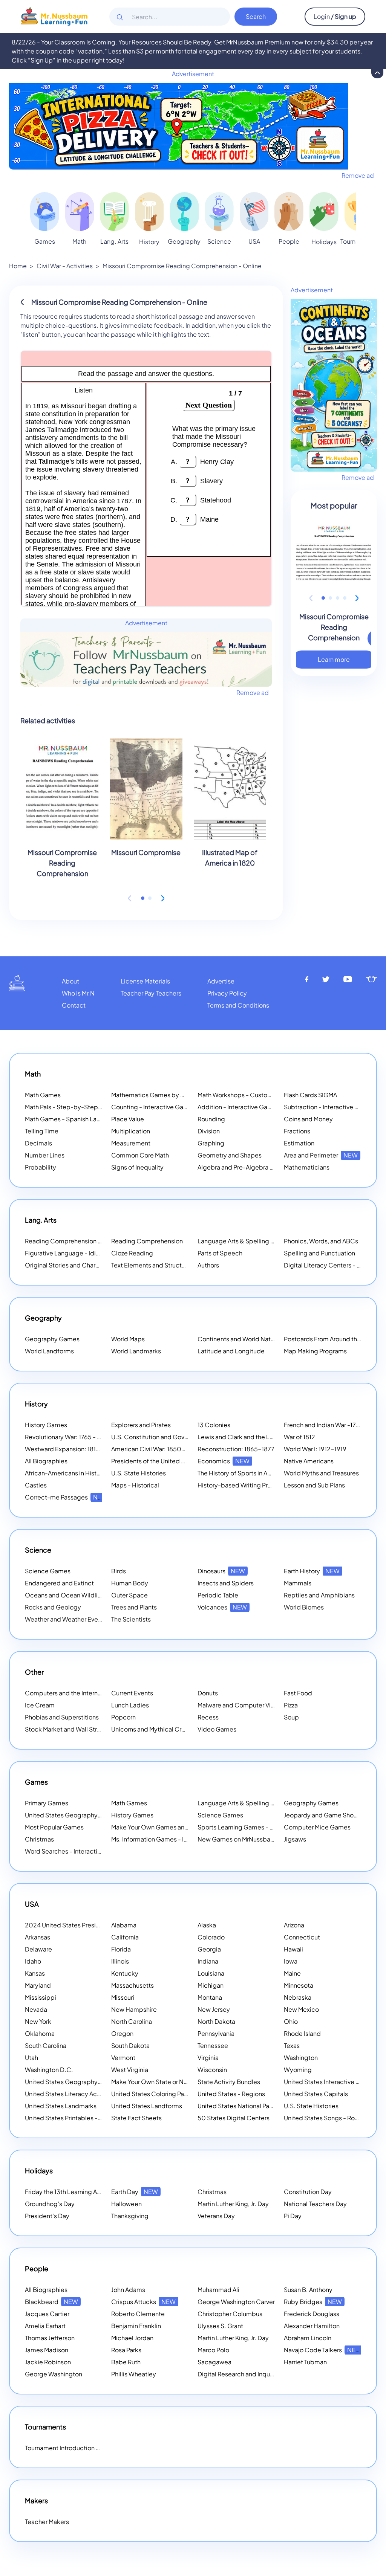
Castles (36, 1485)
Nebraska (298, 1997)
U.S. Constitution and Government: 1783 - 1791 (176, 1437)
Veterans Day (216, 2216)
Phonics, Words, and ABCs (321, 1241)
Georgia (209, 1949)
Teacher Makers (47, 2522)
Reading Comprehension (147, 1241)
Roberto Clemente (138, 2314)
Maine (292, 1973)
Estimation (299, 1143)
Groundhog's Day (50, 2204)
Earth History (312, 1571)
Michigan (211, 1985)
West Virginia (130, 2070)
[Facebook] (307, 980)
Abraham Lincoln (308, 2338)
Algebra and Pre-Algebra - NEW (243, 1167)
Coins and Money (308, 1119)
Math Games (43, 1095)
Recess (208, 1717)
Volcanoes (222, 1607)
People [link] (289, 241)
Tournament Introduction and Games (77, 2448)
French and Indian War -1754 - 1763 (333, 1425)
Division (209, 1131)
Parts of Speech (220, 1253)
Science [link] (219, 241)
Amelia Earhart (45, 2326)
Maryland (38, 1985)
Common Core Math (140, 1155)
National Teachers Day (315, 2204)
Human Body (130, 1583)
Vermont (123, 2058)
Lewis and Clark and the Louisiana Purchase (259, 1437)
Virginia (208, 2058)
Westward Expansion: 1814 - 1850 (72, 1449)
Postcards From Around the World (331, 1339)
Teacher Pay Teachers (151, 993)
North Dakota (216, 2021)
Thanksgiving (130, 2216)
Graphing (211, 1143)
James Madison (47, 2350)
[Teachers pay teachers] (371, 980)
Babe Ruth (126, 2362)
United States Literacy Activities (70, 2094)
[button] (143, 898)
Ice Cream (40, 1705)
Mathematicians (307, 1167)
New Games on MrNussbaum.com (246, 1839)
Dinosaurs (221, 1571)
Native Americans (309, 1461)
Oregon (122, 2033)
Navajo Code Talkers (323, 2350)
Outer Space (129, 1595)
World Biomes (304, 1607)
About (70, 981)
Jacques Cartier (47, 2314)
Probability (41, 1167)
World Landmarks (136, 1351)
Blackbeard (51, 2302)
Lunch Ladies (130, 1705)
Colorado (211, 1937)
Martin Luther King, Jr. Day (233, 2204)
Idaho (33, 1961)
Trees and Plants (134, 1607)
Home (18, 266)
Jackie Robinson (48, 2362)
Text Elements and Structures (152, 1265)
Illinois (120, 1961)
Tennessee (213, 2045)
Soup (291, 1717)
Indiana (208, 1961)
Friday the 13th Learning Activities (82, 2192)
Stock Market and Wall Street (66, 1729)
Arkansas (38, 1937)
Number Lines (45, 1155)
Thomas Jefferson (50, 2338)
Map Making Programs (315, 1351)
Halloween (126, 2204)
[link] (45, 211)
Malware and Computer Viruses (242, 1705)
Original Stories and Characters (69, 1265)
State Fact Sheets (136, 2118)
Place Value (128, 1119)
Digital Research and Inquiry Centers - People (272, 2374)
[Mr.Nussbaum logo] (54, 16)
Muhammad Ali (218, 2290)
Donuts (208, 1693)
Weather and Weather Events (66, 1619)
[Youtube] (348, 980)
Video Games (217, 1729)
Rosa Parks (126, 2350)
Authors (208, 1265)
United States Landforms (147, 2106)
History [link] (149, 242)
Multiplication (131, 1131)
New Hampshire (134, 2009)
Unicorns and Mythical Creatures (157, 1729)
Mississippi (41, 1997)
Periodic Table (218, 1595)
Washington (301, 2058)
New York (38, 2021)
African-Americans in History (65, 1473)
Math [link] (79, 241)
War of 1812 (299, 1437)
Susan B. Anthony (308, 2290)
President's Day (47, 2216)
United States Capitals (316, 2094)
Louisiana (211, 1973)
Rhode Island (302, 2033)
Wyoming (298, 2070)
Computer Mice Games (317, 1827)
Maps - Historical (135, 1485)
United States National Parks (237, 2106)
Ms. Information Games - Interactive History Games (184, 1839)
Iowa (291, 1961)
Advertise (221, 981)
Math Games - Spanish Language (72, 1119)
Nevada (36, 2009)
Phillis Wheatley (134, 2374)
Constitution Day (308, 2192)
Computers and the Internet (64, 1693)
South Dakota (130, 2045)
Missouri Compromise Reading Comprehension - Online (182, 266)
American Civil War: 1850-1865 (155, 1449)
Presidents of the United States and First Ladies (178, 1461)
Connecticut (302, 1937)
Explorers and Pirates (141, 1425)
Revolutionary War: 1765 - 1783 (67, 1437)
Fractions (297, 1131)
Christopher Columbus (230, 2314)
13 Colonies (214, 1425)
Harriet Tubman (305, 2362)
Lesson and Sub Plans (314, 1485)
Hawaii (293, 1949)
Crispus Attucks (143, 2302)
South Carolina (46, 2045)
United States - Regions (231, 2094)
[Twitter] (326, 980)
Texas (292, 2045)
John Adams (128, 2290)
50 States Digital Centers (234, 2118)
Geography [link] (184, 241)
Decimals (38, 1143)
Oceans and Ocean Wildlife (64, 1595)
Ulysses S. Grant (220, 2326)
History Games (46, 1425)
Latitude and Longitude (231, 1351)
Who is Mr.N (78, 993)
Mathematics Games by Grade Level (173, 1095)
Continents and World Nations (240, 1339)
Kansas (35, 1973)
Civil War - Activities (65, 266)
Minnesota (299, 1985)
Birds (119, 1571)
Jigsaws (295, 1839)
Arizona (294, 1925)
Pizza (291, 1705)
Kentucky (125, 1973)
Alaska (207, 1925)
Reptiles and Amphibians (319, 1595)
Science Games (48, 1571)
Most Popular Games (54, 1827)
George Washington (54, 2374)
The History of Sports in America (242, 1473)
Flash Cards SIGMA (310, 1095)
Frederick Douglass (312, 2314)
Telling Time (42, 1131)
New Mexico (301, 2009)
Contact (74, 1005)
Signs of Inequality (137, 1167)
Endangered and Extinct (59, 1583)
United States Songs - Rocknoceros (335, 2118)
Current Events (132, 1693)
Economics (224, 1461)
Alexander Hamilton (312, 2326)
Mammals (298, 1583)
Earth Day (135, 2192)
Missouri (123, 1997)
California (125, 1937)
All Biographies (46, 1461)
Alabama (124, 1925)
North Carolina (132, 2021)
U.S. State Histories (139, 1473)
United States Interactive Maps (327, 2082)
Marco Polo (213, 2350)
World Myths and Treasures (321, 1473)
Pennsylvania (216, 2033)
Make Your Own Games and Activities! (174, 1827)
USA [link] (254, 241)
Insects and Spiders (226, 1583)
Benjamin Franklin (136, 2326)
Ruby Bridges (313, 2302)
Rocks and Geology (53, 1607)
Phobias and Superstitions (62, 1717)
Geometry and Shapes (230, 1155)
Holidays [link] (324, 242)
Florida (121, 1949)
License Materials (145, 981)
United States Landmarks (61, 2106)
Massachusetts (132, 1985)
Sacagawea (214, 2362)
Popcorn (123, 1717)
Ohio (291, 2021)
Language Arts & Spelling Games (244, 1241)
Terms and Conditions (238, 1005)
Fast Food (298, 1693)
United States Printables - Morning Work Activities (95, 2118)
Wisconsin (212, 2070)
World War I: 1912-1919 (315, 1449)
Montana (210, 1997)
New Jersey (214, 2009)
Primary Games (47, 1803)
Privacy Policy (227, 993)
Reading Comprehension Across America (93, 1241)
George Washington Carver (236, 2302)
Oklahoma (40, 2033)
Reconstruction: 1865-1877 (236, 1449)
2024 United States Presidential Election (93, 1925)
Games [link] (45, 241)
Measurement (131, 1143)
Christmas (39, 1839)
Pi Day (293, 2216)
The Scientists (131, 1619)
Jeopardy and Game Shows (323, 1815)
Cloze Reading (132, 1253)
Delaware (38, 1949)
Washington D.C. (49, 2070)
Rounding (211, 1119)
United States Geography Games (72, 1815)
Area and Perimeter (321, 1155)
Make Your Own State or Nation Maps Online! (184, 2082)
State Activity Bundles (229, 2082)
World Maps (128, 1339)
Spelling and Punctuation (319, 1253)
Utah (31, 2058)
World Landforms (49, 1351)
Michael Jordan (132, 2338)
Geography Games (52, 1339)
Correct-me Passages (66, 1497)
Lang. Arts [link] (114, 241)
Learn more (334, 659)
